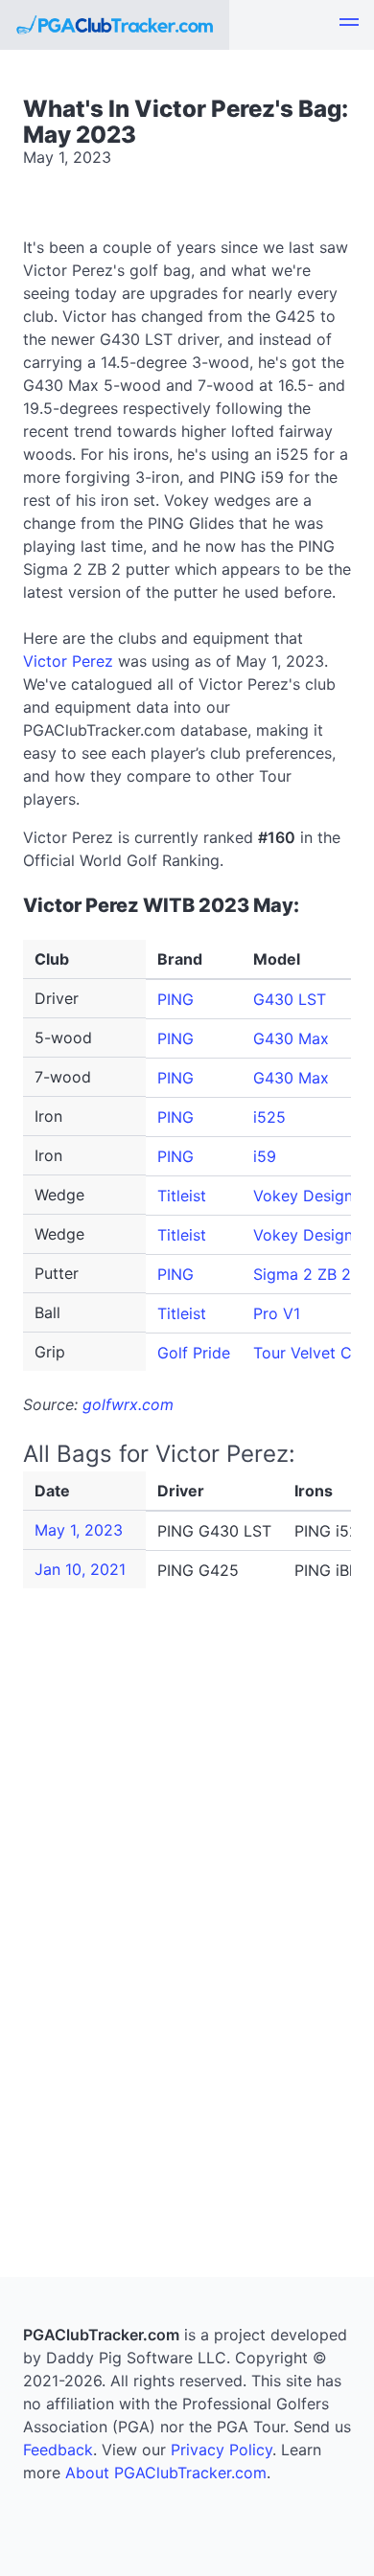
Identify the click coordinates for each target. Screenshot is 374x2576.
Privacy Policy (222, 2450)
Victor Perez (68, 661)
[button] (349, 25)
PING (175, 999)
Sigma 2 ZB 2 (302, 1274)
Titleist (182, 1196)
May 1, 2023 (79, 1530)
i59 (265, 1156)
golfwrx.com (128, 1404)
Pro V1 (277, 1313)
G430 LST (290, 999)
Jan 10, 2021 (80, 1569)
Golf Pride (194, 1353)
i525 (269, 1117)
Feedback (58, 2450)
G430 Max (291, 1038)
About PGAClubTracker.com (166, 2473)
